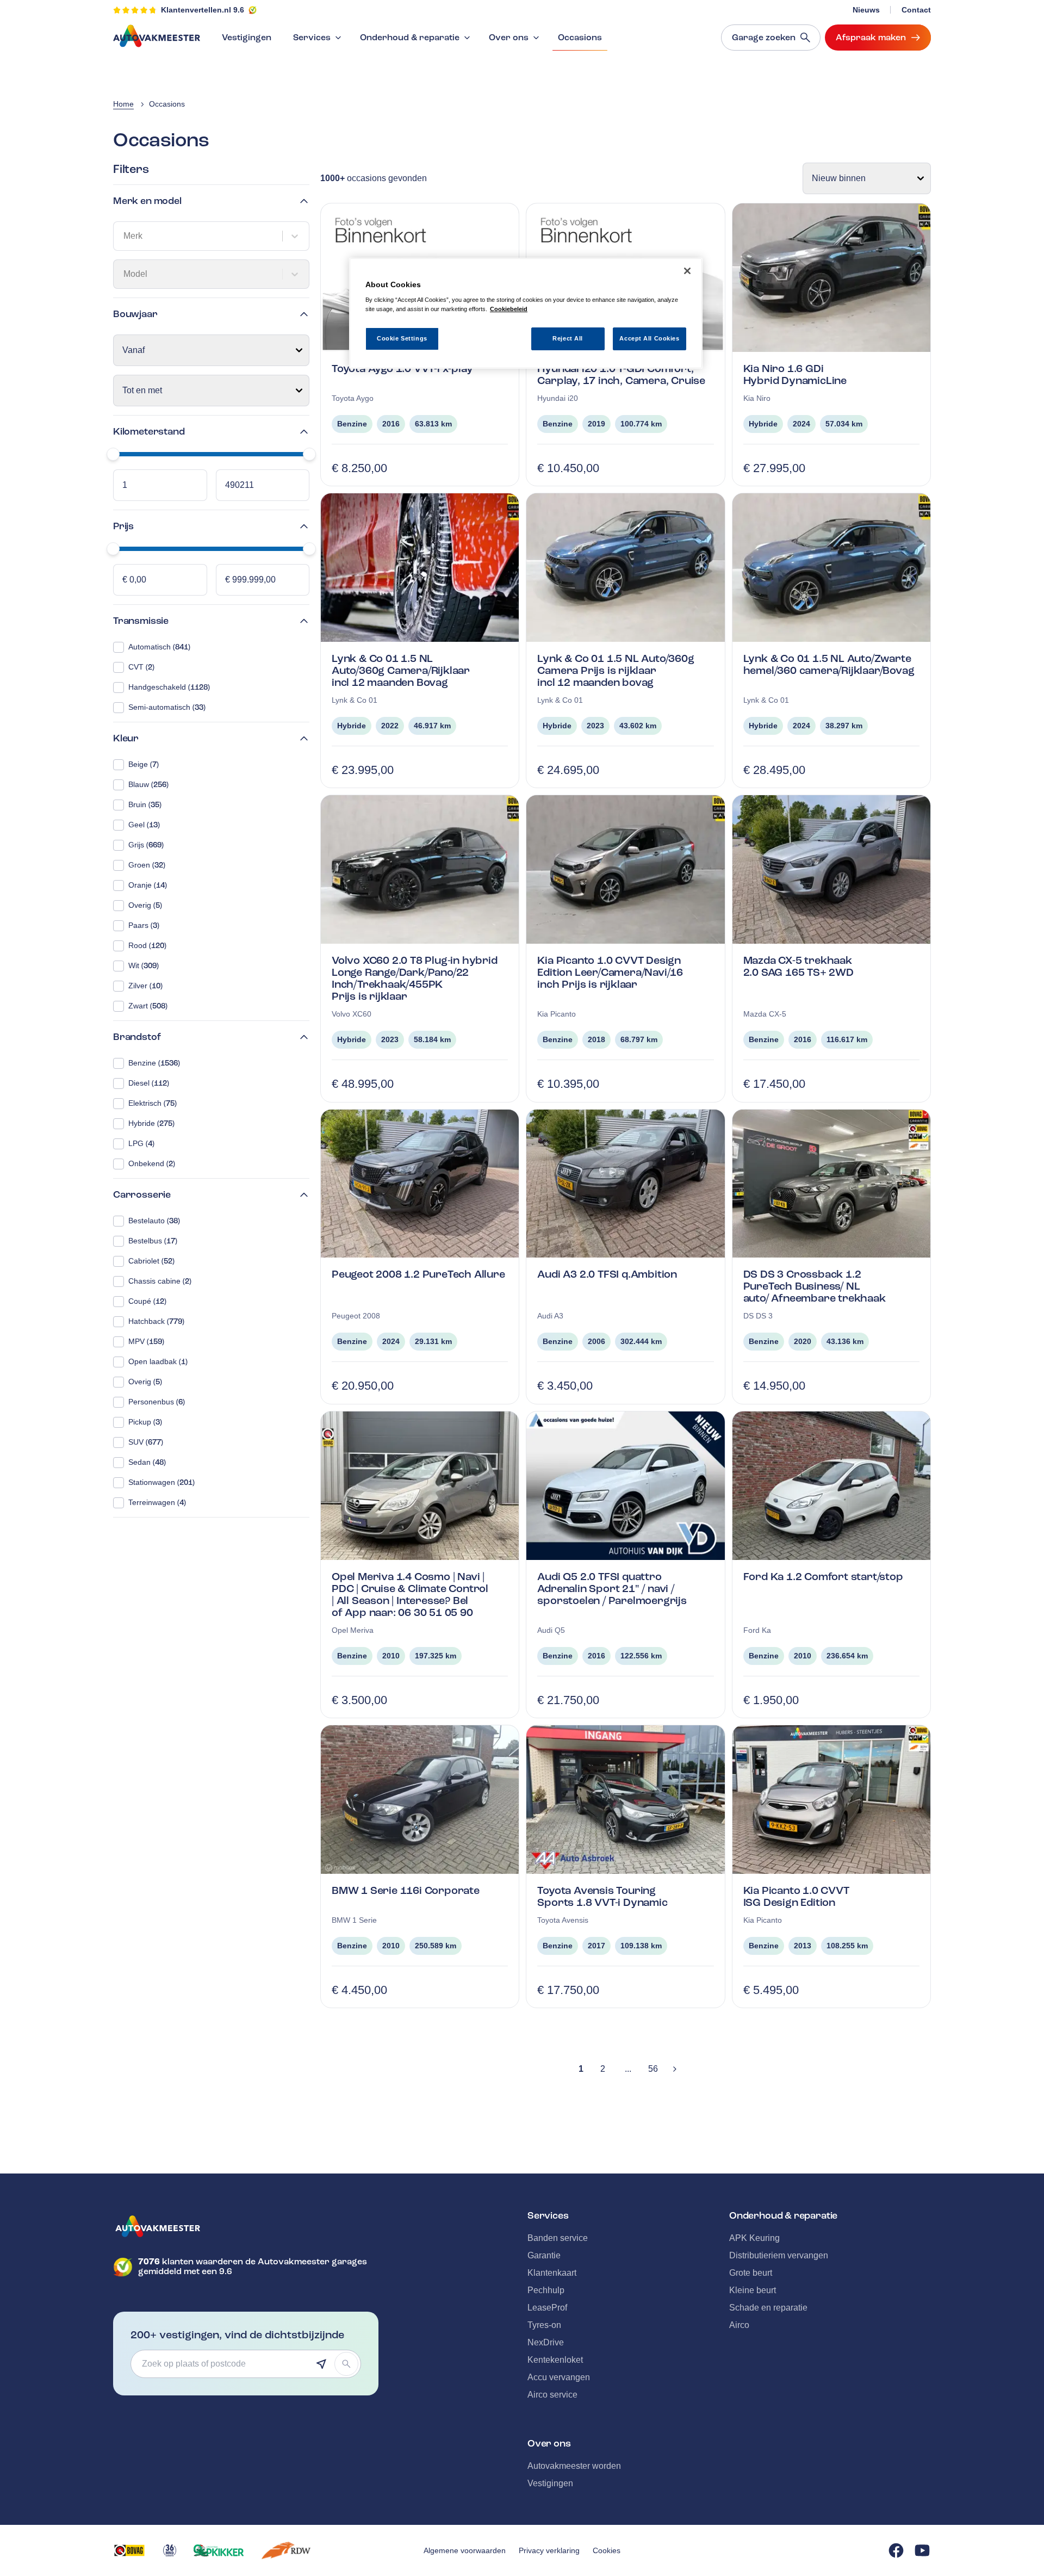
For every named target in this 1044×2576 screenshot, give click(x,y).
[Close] (687, 271)
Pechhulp (546, 2290)
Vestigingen (247, 38)
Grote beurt (751, 2273)
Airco (739, 2325)
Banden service (558, 2238)
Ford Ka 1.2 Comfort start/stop (823, 1577)
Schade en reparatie (768, 2308)
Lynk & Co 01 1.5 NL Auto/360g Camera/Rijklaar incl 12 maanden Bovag (401, 670)
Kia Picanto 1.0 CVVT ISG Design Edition (796, 1896)
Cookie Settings (402, 338)
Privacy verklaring (549, 2550)
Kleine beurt (753, 2290)
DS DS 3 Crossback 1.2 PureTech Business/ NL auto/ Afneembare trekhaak (815, 1286)
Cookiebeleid (509, 309)
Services (312, 38)
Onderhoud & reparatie (410, 38)
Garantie (544, 2255)
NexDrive (546, 2342)
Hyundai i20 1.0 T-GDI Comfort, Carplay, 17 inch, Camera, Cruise (621, 374)
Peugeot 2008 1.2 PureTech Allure (418, 1274)
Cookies (607, 2550)
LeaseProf (547, 2308)
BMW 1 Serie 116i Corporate (406, 1890)
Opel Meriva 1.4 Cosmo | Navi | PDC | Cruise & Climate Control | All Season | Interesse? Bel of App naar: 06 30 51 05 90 (410, 1594)
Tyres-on (544, 2325)
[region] (526, 314)
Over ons (509, 38)
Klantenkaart (552, 2273)
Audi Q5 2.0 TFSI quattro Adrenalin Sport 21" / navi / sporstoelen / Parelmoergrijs (612, 1589)
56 (653, 2069)
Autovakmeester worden (574, 2466)
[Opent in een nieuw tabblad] (129, 2550)
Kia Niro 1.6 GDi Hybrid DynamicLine (795, 374)
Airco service (552, 2395)
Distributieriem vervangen (779, 2255)
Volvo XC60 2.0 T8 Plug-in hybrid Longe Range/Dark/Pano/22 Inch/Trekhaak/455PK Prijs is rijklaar (415, 978)
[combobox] (125, 236)
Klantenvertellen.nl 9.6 (203, 10)
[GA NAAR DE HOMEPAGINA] (246, 2226)
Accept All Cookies (649, 338)
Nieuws (866, 10)
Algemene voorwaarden (465, 2550)
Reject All (568, 338)
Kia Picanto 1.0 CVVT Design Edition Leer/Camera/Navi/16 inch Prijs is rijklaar (610, 972)
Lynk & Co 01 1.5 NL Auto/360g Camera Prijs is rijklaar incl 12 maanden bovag (616, 670)
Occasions (580, 38)
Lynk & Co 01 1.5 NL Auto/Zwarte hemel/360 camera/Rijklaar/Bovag (829, 664)
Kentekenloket (555, 2360)
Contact (916, 10)
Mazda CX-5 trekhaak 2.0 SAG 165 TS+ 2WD (798, 966)
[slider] (113, 454)
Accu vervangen (559, 2377)
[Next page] (675, 2069)
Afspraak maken (871, 38)
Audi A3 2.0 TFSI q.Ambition (607, 1274)
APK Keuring (754, 2238)
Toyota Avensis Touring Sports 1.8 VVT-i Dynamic (602, 1896)
